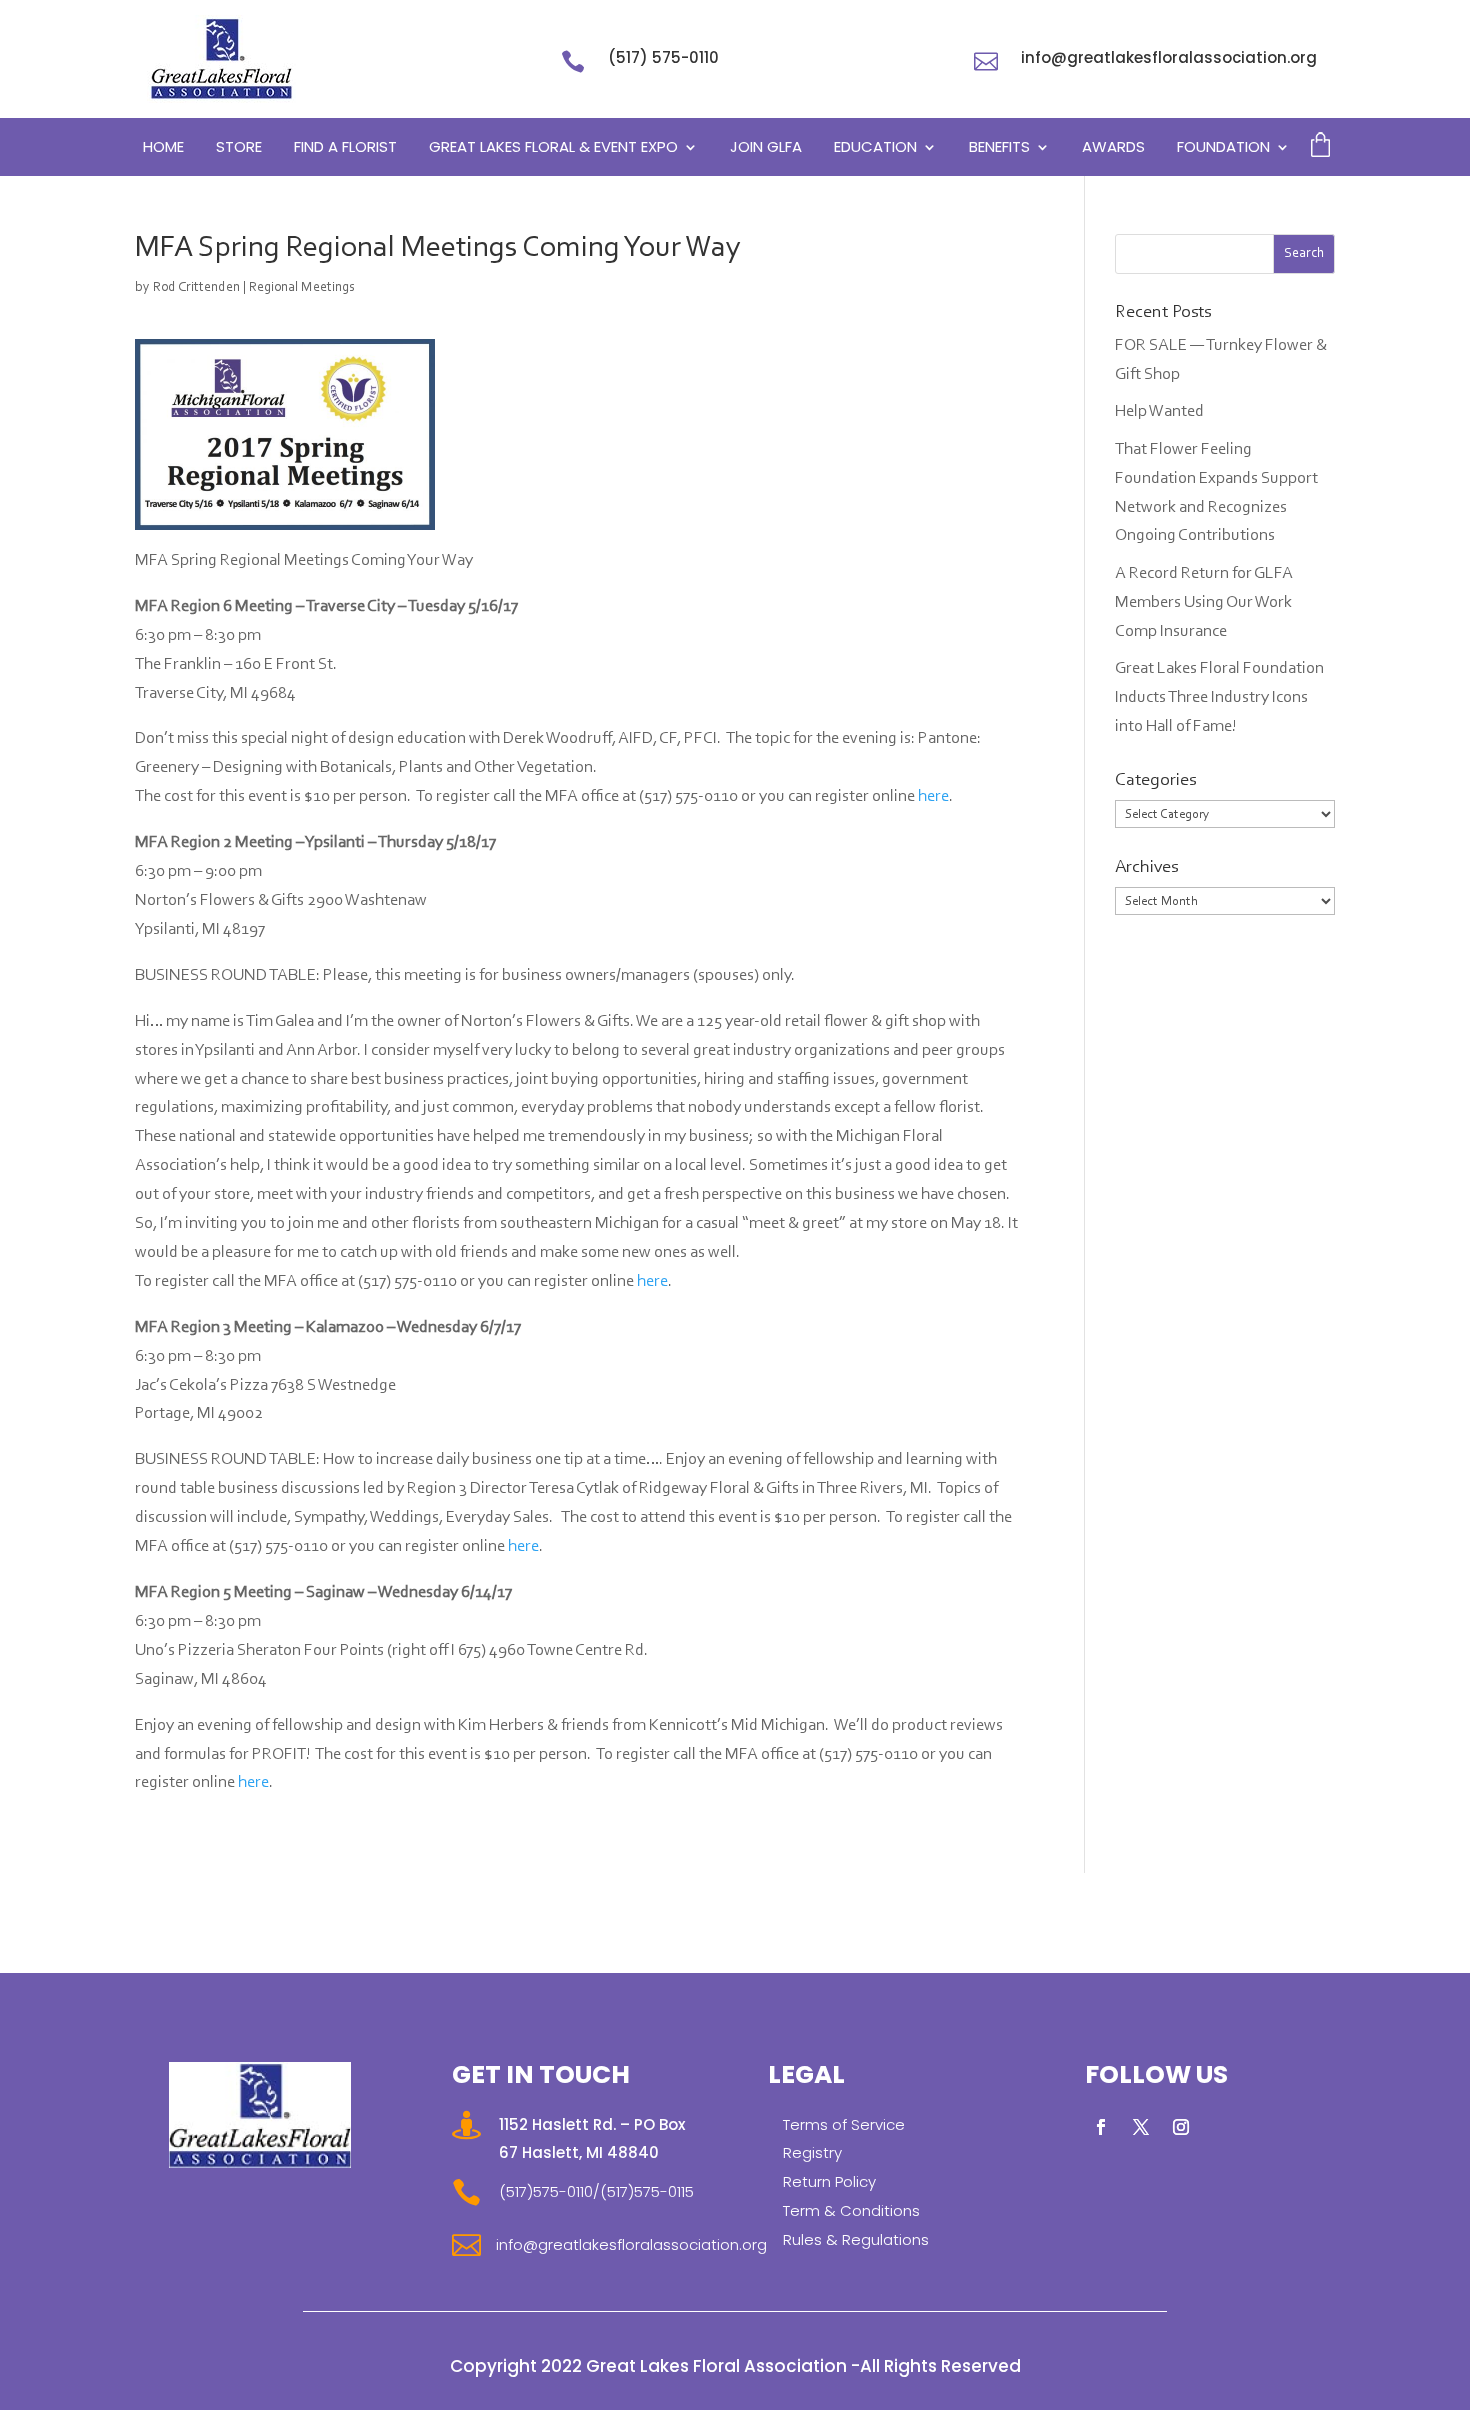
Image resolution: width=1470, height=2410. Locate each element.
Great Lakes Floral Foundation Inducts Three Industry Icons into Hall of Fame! (1219, 697)
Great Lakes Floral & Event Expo (553, 148)
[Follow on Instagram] (1181, 2127)
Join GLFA (766, 148)
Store (239, 148)
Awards (1113, 148)
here (933, 796)
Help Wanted (1159, 411)
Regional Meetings (302, 288)
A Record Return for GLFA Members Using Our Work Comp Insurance (1204, 602)
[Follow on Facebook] (1101, 2127)
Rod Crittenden (196, 288)
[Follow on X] (1141, 2127)
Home (163, 148)
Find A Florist (345, 148)
